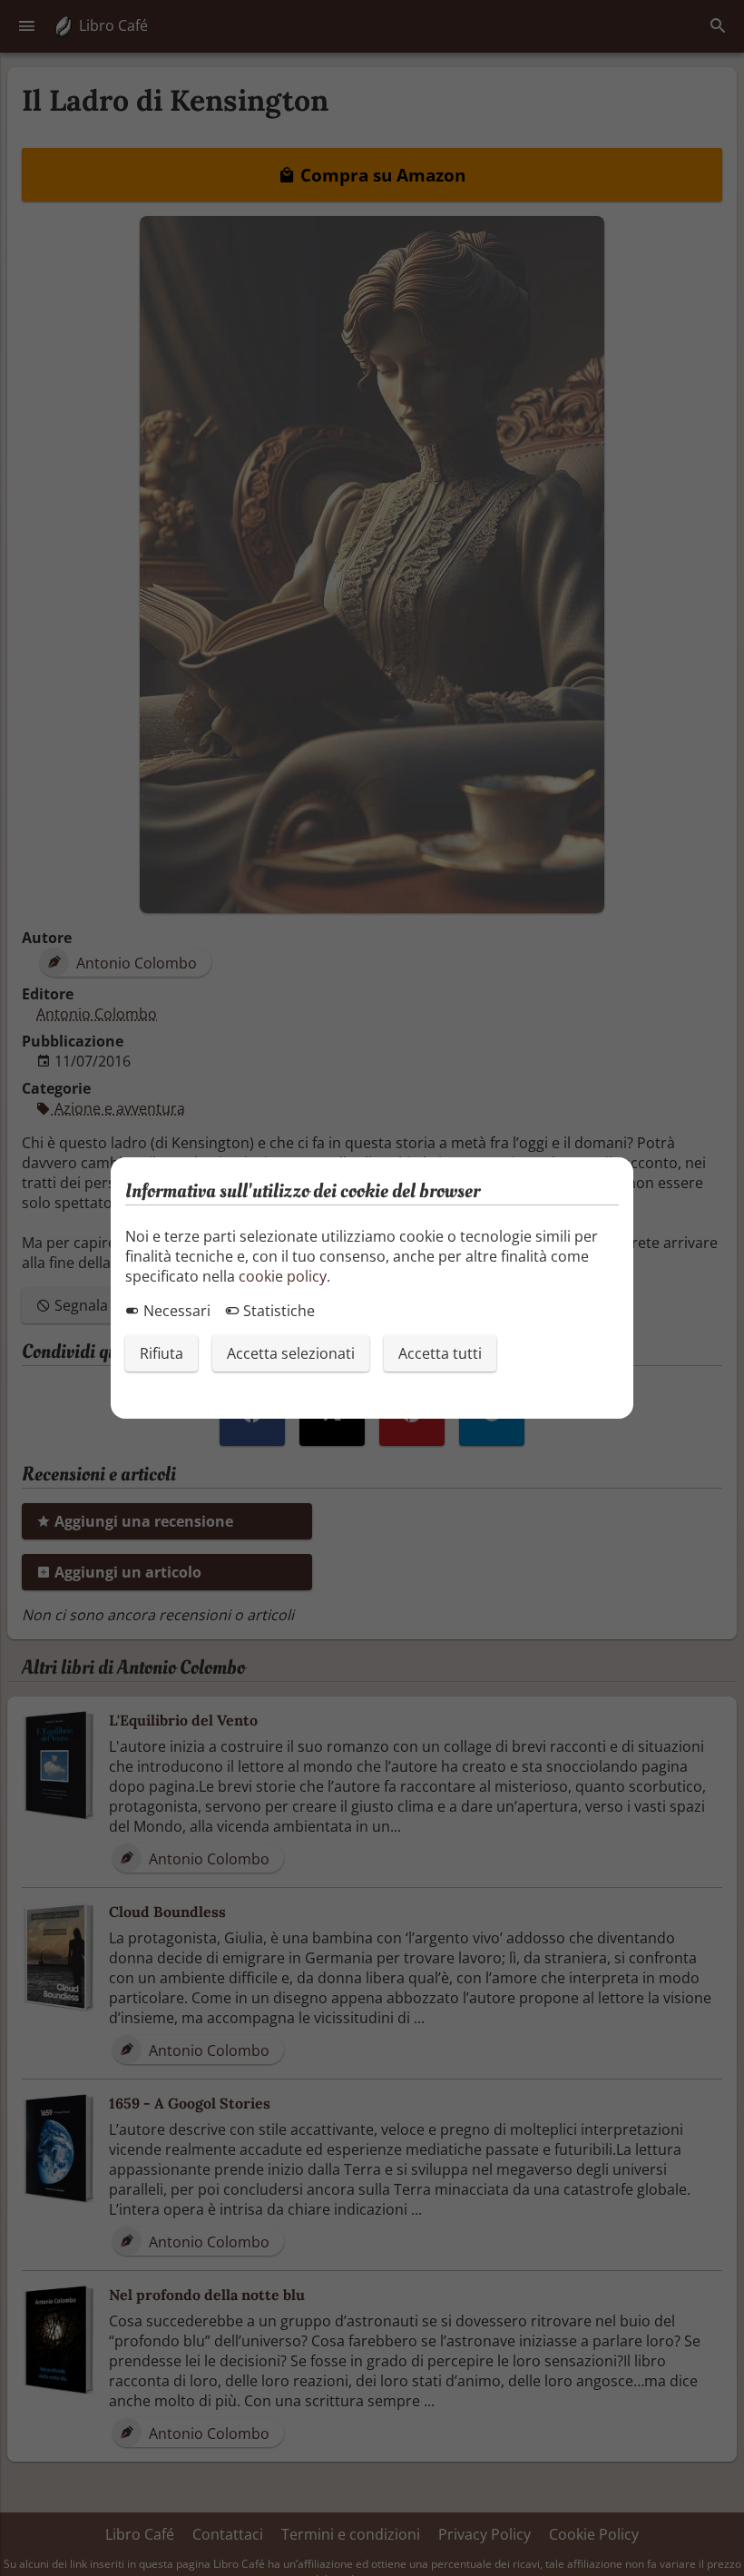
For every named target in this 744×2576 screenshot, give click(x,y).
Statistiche (277, 1311)
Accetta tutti (440, 1353)
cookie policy (283, 1276)
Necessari (175, 1311)
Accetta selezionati (291, 1353)
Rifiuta (162, 1353)
